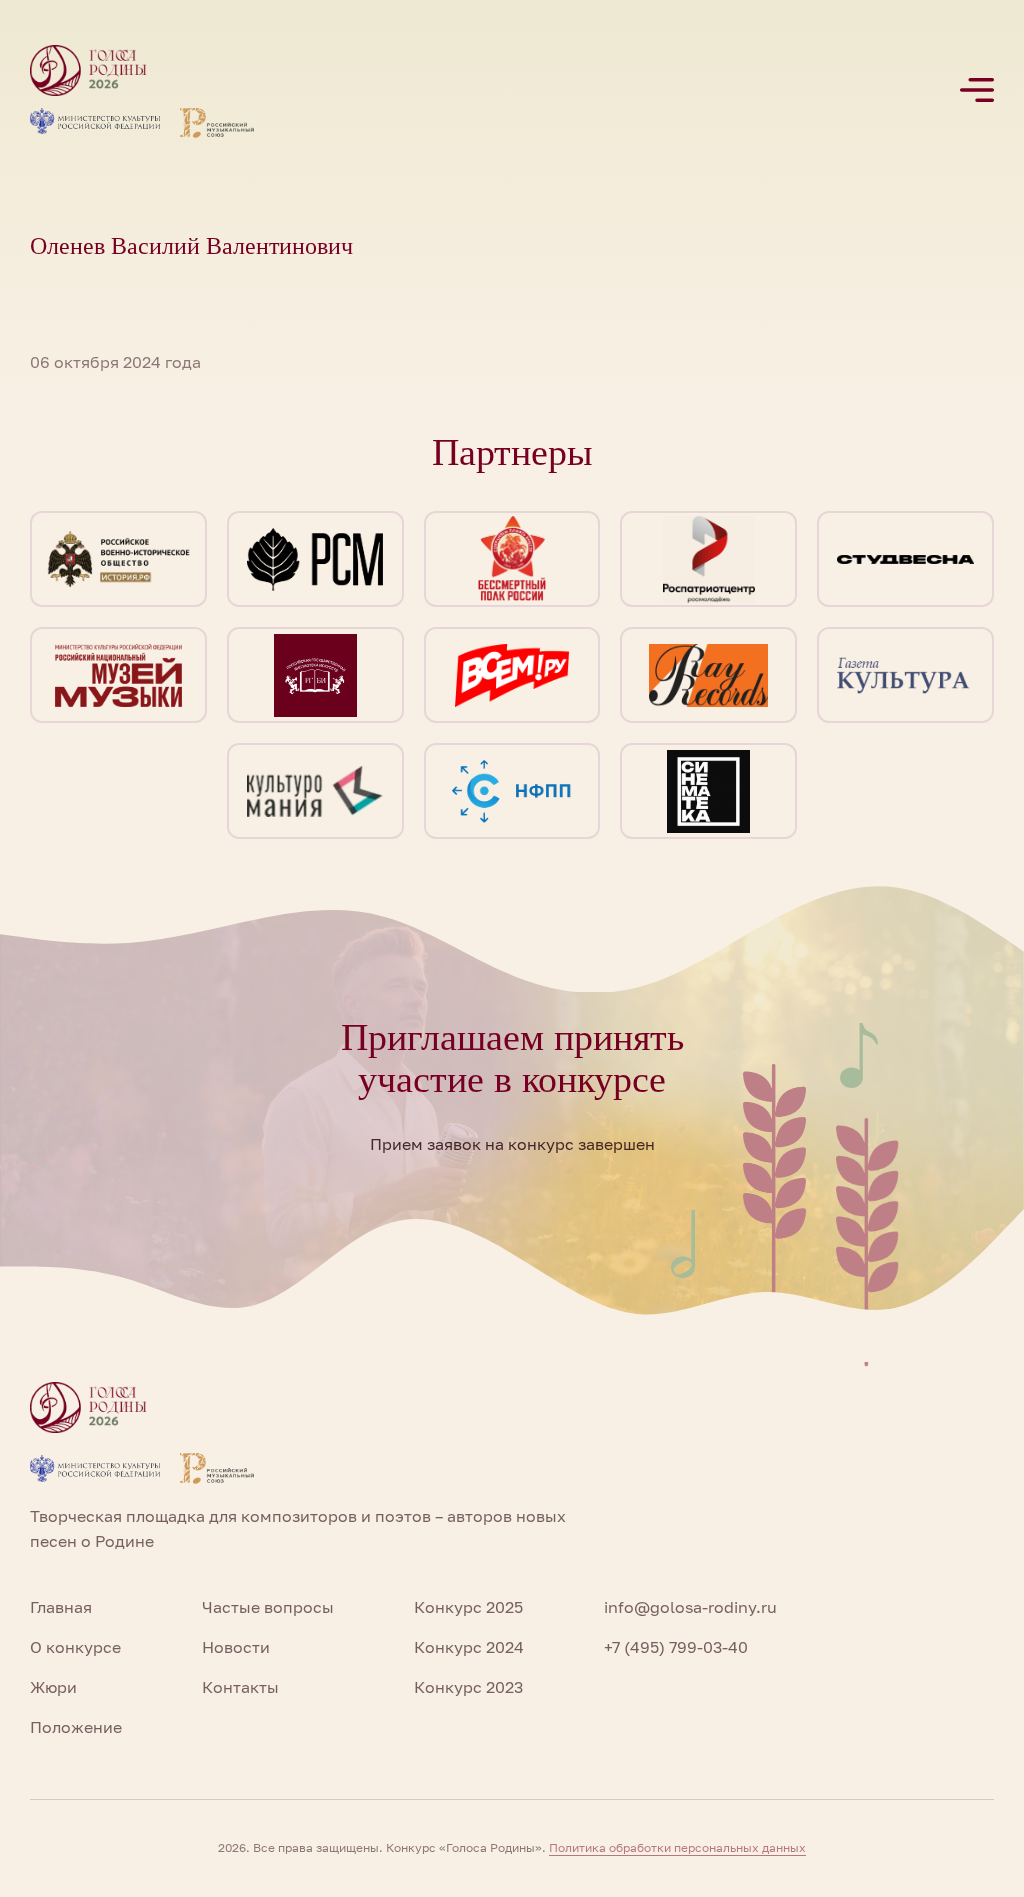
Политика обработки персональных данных (677, 1847)
